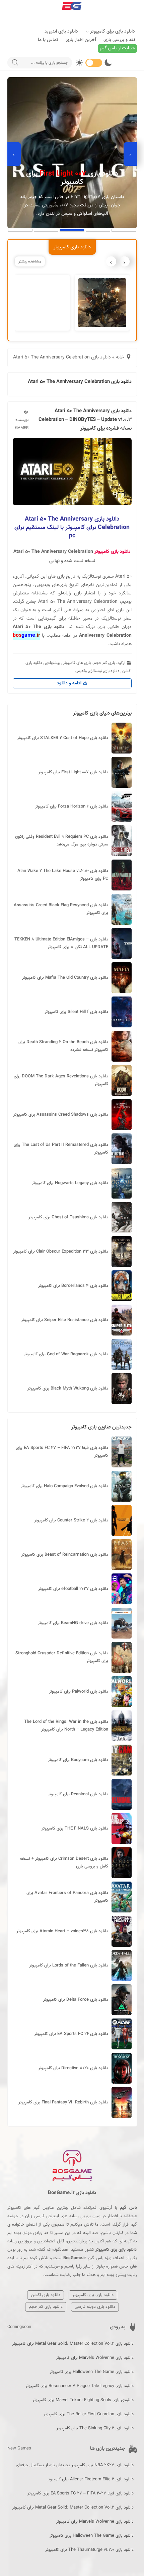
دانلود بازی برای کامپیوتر (113, 32)
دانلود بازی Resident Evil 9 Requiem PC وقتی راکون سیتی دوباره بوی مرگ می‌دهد (62, 841)
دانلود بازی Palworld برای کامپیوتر (79, 1692)
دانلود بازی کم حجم (46, 2307)
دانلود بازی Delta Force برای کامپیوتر (76, 2000)
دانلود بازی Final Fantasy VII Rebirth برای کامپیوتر (63, 2102)
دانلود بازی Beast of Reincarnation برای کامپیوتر (65, 1555)
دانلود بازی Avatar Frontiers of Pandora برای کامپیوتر (67, 1897)
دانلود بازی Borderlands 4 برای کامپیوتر (73, 1286)
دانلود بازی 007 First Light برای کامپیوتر (73, 772)
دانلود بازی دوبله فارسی (95, 2307)
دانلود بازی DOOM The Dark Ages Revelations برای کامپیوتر (61, 1080)
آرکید (122, 663)
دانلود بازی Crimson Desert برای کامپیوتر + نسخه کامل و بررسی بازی (64, 1863)
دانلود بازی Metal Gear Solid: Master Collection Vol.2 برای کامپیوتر (73, 2344)
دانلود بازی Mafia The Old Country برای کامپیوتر (65, 978)
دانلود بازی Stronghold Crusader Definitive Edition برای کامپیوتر (62, 1657)
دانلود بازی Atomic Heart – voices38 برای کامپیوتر (62, 1931)
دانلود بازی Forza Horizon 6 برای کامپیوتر (71, 807)
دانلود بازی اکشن (46, 2295)
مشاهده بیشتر (30, 261)
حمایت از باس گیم (117, 48)
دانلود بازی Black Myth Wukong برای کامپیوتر (68, 1389)
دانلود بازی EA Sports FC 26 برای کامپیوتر (71, 2034)
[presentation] (130, 154)
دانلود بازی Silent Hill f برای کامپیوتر (76, 1012)
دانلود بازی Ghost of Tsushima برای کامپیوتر (68, 1217)
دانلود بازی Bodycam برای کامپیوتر (78, 1760)
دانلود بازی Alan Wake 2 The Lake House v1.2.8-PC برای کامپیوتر (63, 875)
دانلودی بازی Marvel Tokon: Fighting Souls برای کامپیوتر (83, 2400)
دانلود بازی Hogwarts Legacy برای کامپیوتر (70, 1183)
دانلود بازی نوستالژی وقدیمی (97, 671)
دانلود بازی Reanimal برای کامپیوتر (78, 1794)
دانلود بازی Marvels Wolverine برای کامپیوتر (95, 2358)
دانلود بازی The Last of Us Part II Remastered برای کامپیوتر (61, 1149)
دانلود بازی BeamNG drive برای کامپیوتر (73, 1623)
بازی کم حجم (104, 663)
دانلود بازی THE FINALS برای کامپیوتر (75, 1829)
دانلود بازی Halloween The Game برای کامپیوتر (92, 2372)
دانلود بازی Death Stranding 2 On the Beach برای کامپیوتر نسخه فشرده (63, 1046)
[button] (124, 230)
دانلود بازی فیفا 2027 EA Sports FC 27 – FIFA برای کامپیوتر (62, 1452)
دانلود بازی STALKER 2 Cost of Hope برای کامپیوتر (63, 738)
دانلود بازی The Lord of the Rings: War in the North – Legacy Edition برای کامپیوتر (66, 1726)
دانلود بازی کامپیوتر (113, 552)
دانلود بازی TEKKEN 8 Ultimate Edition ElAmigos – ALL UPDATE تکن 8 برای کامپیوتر (61, 943)
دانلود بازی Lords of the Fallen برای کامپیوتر (69, 1965)
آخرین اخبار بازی (81, 40)
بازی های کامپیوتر (77, 663)
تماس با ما (48, 40)
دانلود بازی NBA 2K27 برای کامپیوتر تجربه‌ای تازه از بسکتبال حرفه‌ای (75, 2465)
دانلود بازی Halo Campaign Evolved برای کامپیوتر (64, 1486)
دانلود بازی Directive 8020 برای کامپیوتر (73, 2068)
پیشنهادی (53, 663)
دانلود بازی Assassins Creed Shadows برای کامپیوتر (61, 1115)
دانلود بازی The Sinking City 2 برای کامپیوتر (95, 2428)
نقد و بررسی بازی (119, 40)
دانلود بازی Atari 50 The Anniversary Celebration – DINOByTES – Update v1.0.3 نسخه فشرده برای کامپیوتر (85, 420)
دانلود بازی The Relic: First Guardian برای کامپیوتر (89, 2414)
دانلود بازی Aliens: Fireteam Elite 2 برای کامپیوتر (90, 2479)
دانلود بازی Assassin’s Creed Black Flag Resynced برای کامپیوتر (61, 909)
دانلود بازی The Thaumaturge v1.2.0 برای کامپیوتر (89, 2550)
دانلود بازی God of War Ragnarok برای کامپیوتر (66, 1354)
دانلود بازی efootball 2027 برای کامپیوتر (73, 1589)
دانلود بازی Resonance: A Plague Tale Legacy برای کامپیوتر (80, 2386)
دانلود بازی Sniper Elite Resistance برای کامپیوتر (65, 1320)
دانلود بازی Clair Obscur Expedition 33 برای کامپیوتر (61, 1252)
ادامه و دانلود (70, 683)
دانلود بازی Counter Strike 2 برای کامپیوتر (71, 1520)
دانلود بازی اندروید (61, 32)
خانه (120, 357)
